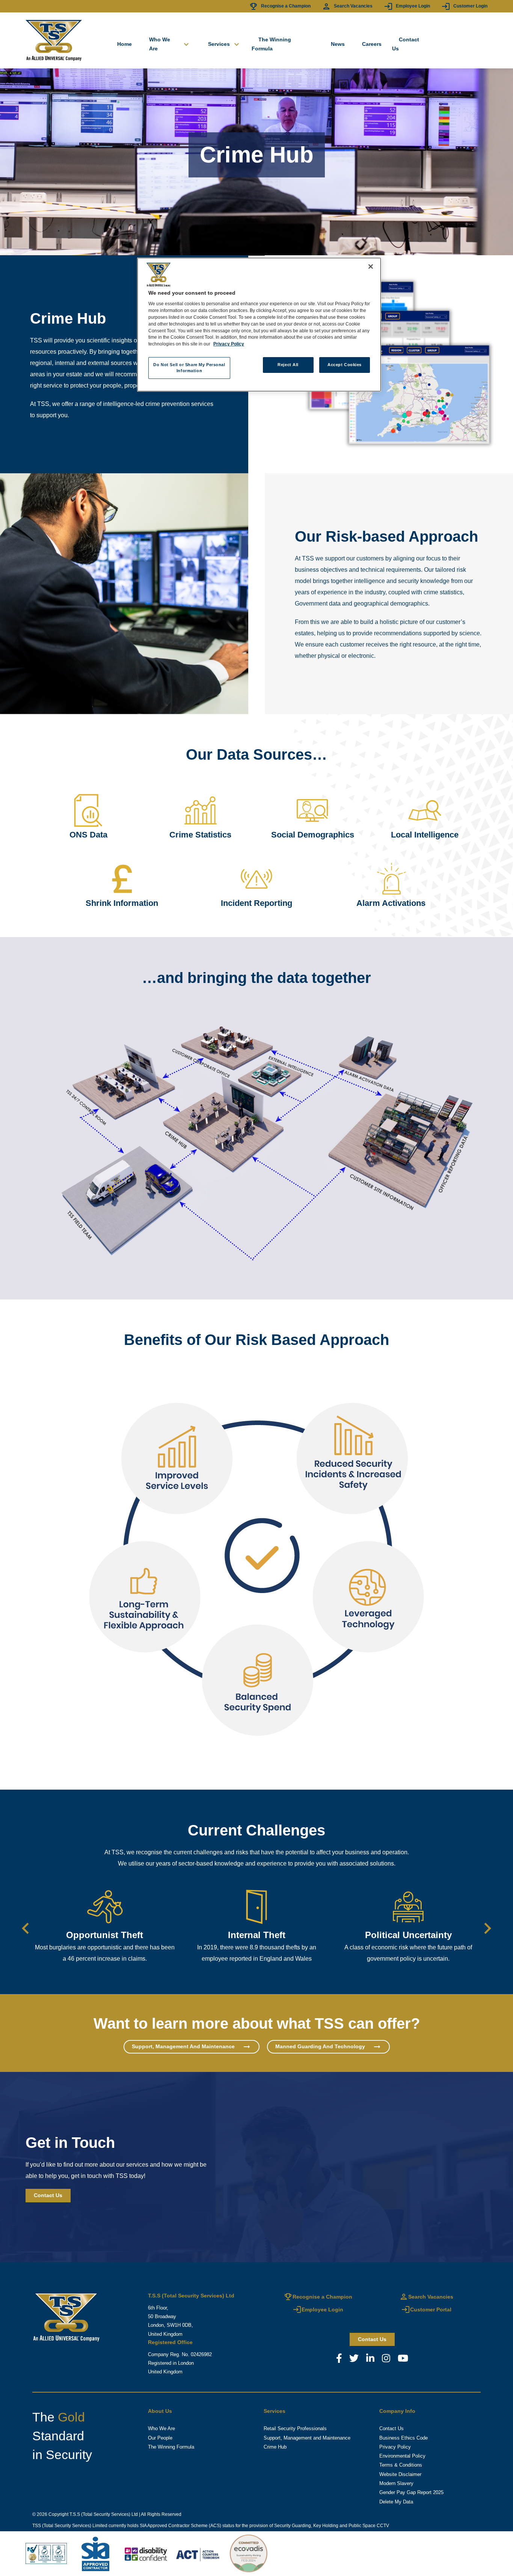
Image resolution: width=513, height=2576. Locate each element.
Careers (372, 44)
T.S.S (75, 2514)
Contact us (372, 2339)
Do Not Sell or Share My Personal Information (189, 368)
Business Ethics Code (404, 2438)
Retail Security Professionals (295, 2429)
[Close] (371, 267)
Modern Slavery (396, 2484)
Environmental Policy (402, 2456)
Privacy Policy (395, 2447)
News (338, 44)
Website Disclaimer (400, 2475)
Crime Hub (275, 2447)
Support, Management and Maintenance (307, 2438)
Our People (160, 2438)
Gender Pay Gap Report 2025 (411, 2493)
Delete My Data (396, 2502)
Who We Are (170, 44)
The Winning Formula (271, 44)
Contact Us (406, 44)
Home (124, 44)
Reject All (288, 365)
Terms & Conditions (401, 2465)
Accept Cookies (345, 365)
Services (225, 44)
